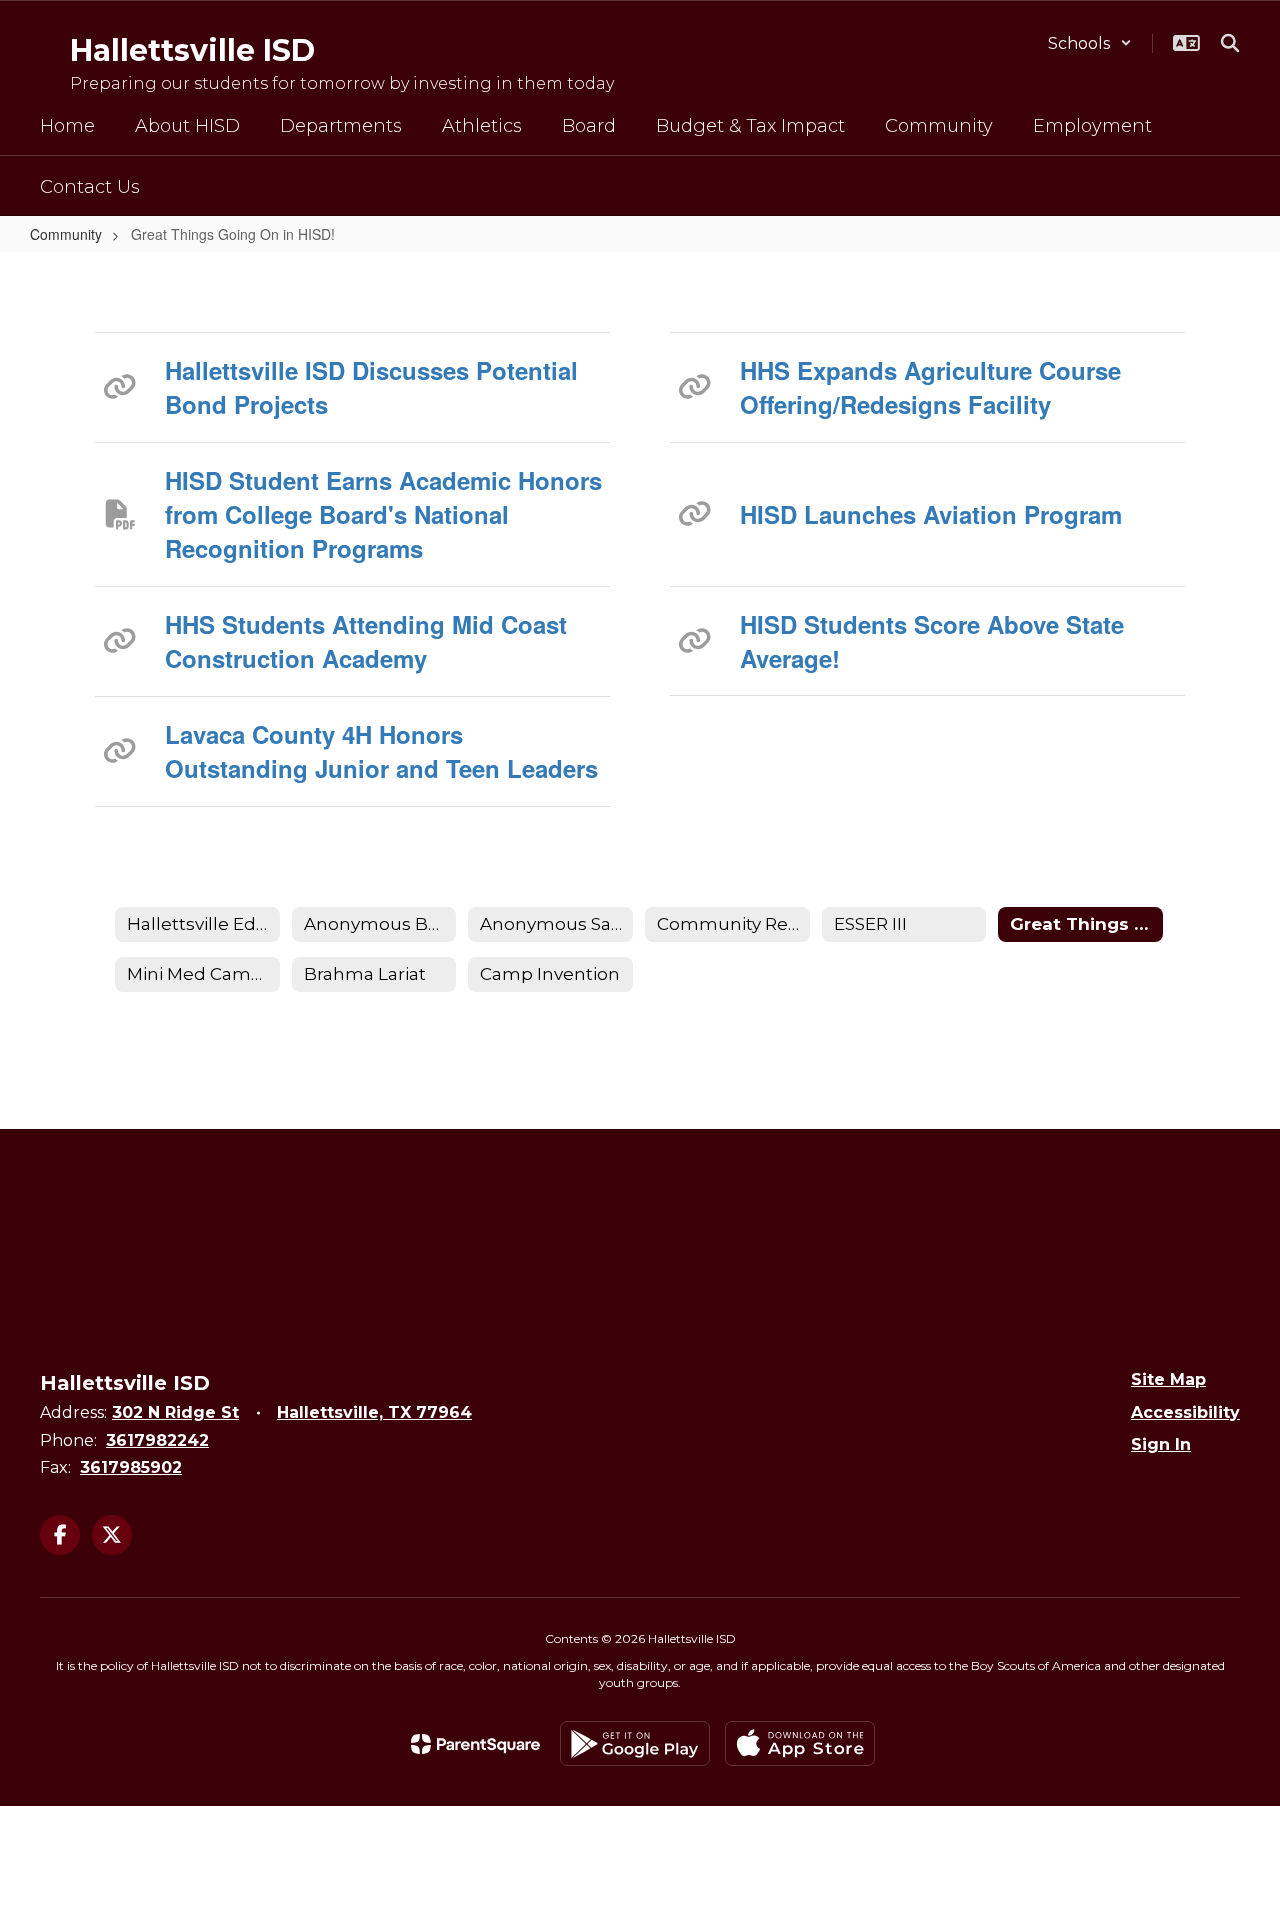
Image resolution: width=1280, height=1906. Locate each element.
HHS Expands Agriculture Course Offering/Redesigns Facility (930, 387)
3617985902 (131, 1467)
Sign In (1161, 1444)
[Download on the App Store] (800, 1743)
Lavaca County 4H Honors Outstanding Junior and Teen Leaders (381, 751)
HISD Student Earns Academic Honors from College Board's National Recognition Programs (383, 514)
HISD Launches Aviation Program (931, 514)
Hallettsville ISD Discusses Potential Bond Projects (371, 387)
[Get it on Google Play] (635, 1743)
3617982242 (157, 1440)
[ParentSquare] (475, 1744)
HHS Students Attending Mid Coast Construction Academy (366, 641)
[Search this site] (1230, 43)
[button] (1090, 43)
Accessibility (1185, 1412)
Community (66, 234)
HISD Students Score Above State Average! (932, 641)
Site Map (1168, 1379)
